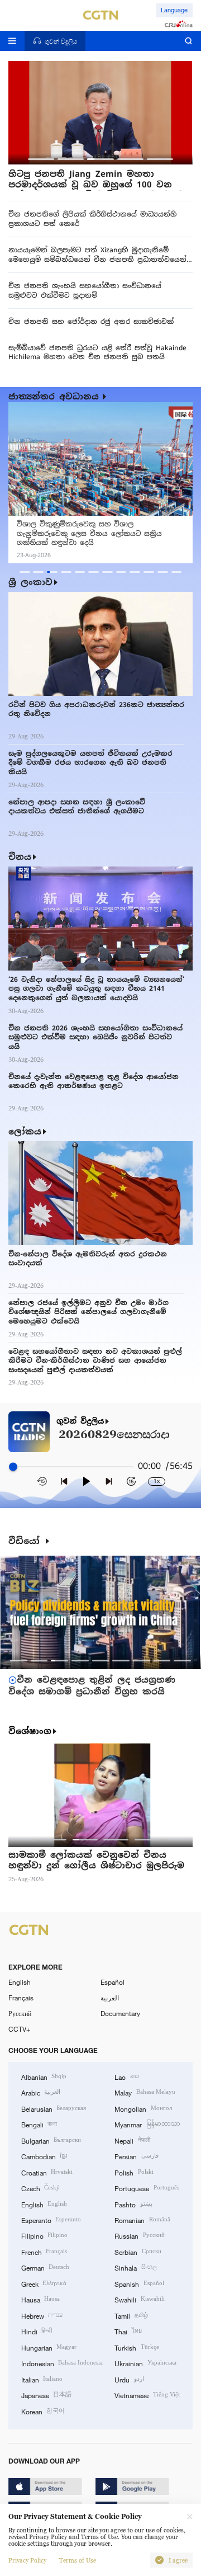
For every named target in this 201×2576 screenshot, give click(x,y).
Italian (42, 2379)
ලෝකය (25, 1131)
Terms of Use (78, 2560)
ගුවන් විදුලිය (80, 1421)
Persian (136, 2156)
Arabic (41, 2092)
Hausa (40, 2299)
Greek (44, 2283)
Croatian (47, 2172)
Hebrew (42, 2315)
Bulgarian (51, 2140)
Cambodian (44, 2156)
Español (113, 1982)
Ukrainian (145, 2363)
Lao (126, 2076)
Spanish (139, 2283)
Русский (20, 2013)
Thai (128, 2331)
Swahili (139, 2299)
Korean (43, 2411)
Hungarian (49, 2347)
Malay (145, 2092)
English (20, 1982)
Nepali (132, 2140)
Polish (134, 2172)
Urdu (129, 2379)
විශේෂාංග (30, 1731)
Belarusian (54, 2108)
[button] (41, 159)
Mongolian (143, 2108)
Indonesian (62, 2363)
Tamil (131, 2315)
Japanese (46, 2395)
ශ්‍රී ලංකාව (30, 582)
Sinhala (135, 2267)
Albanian (44, 2076)
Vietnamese (147, 2395)
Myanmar (147, 2124)
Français (21, 1998)
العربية (110, 1998)
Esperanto (51, 2220)
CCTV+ (19, 2029)
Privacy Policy (27, 2560)
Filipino (44, 2235)
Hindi (37, 2331)
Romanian (142, 2220)
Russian (139, 2235)
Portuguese (147, 2188)
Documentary (120, 2013)
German (45, 2267)
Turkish (137, 2347)
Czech (40, 2188)
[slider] (13, 1467)
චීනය (20, 857)
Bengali (39, 2124)
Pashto (133, 2204)
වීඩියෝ (26, 1541)
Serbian (138, 2252)
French (44, 2252)
